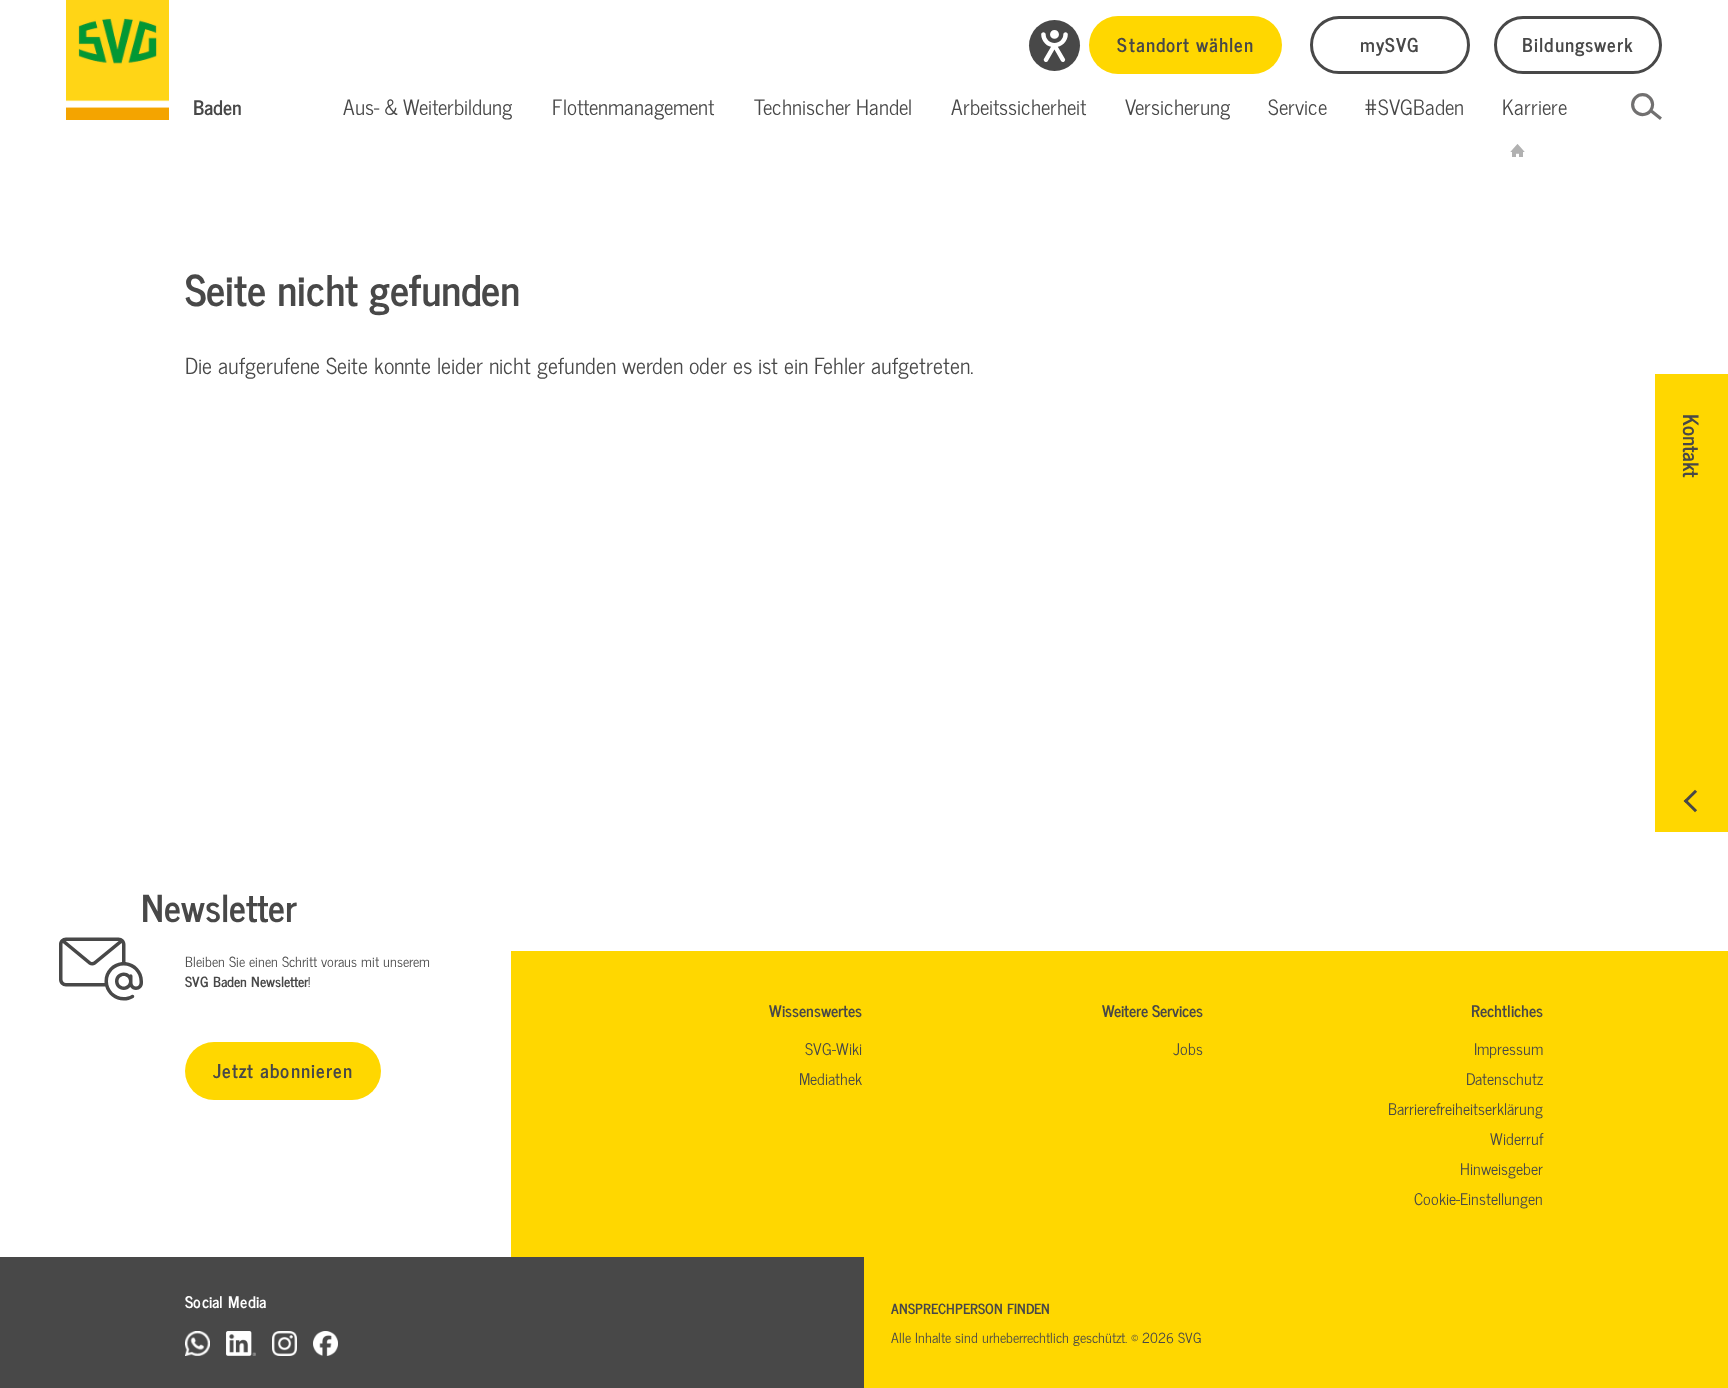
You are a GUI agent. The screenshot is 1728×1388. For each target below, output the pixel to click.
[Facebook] (325, 1342)
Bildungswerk (1578, 43)
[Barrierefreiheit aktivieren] (1054, 45)
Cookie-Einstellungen (1478, 1198)
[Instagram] (284, 1342)
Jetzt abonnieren (283, 1069)
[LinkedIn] (241, 1342)
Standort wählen (1185, 43)
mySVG (1390, 43)
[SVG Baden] (117, 60)
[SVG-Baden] (1518, 150)
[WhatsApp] (197, 1342)
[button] (427, 107)
